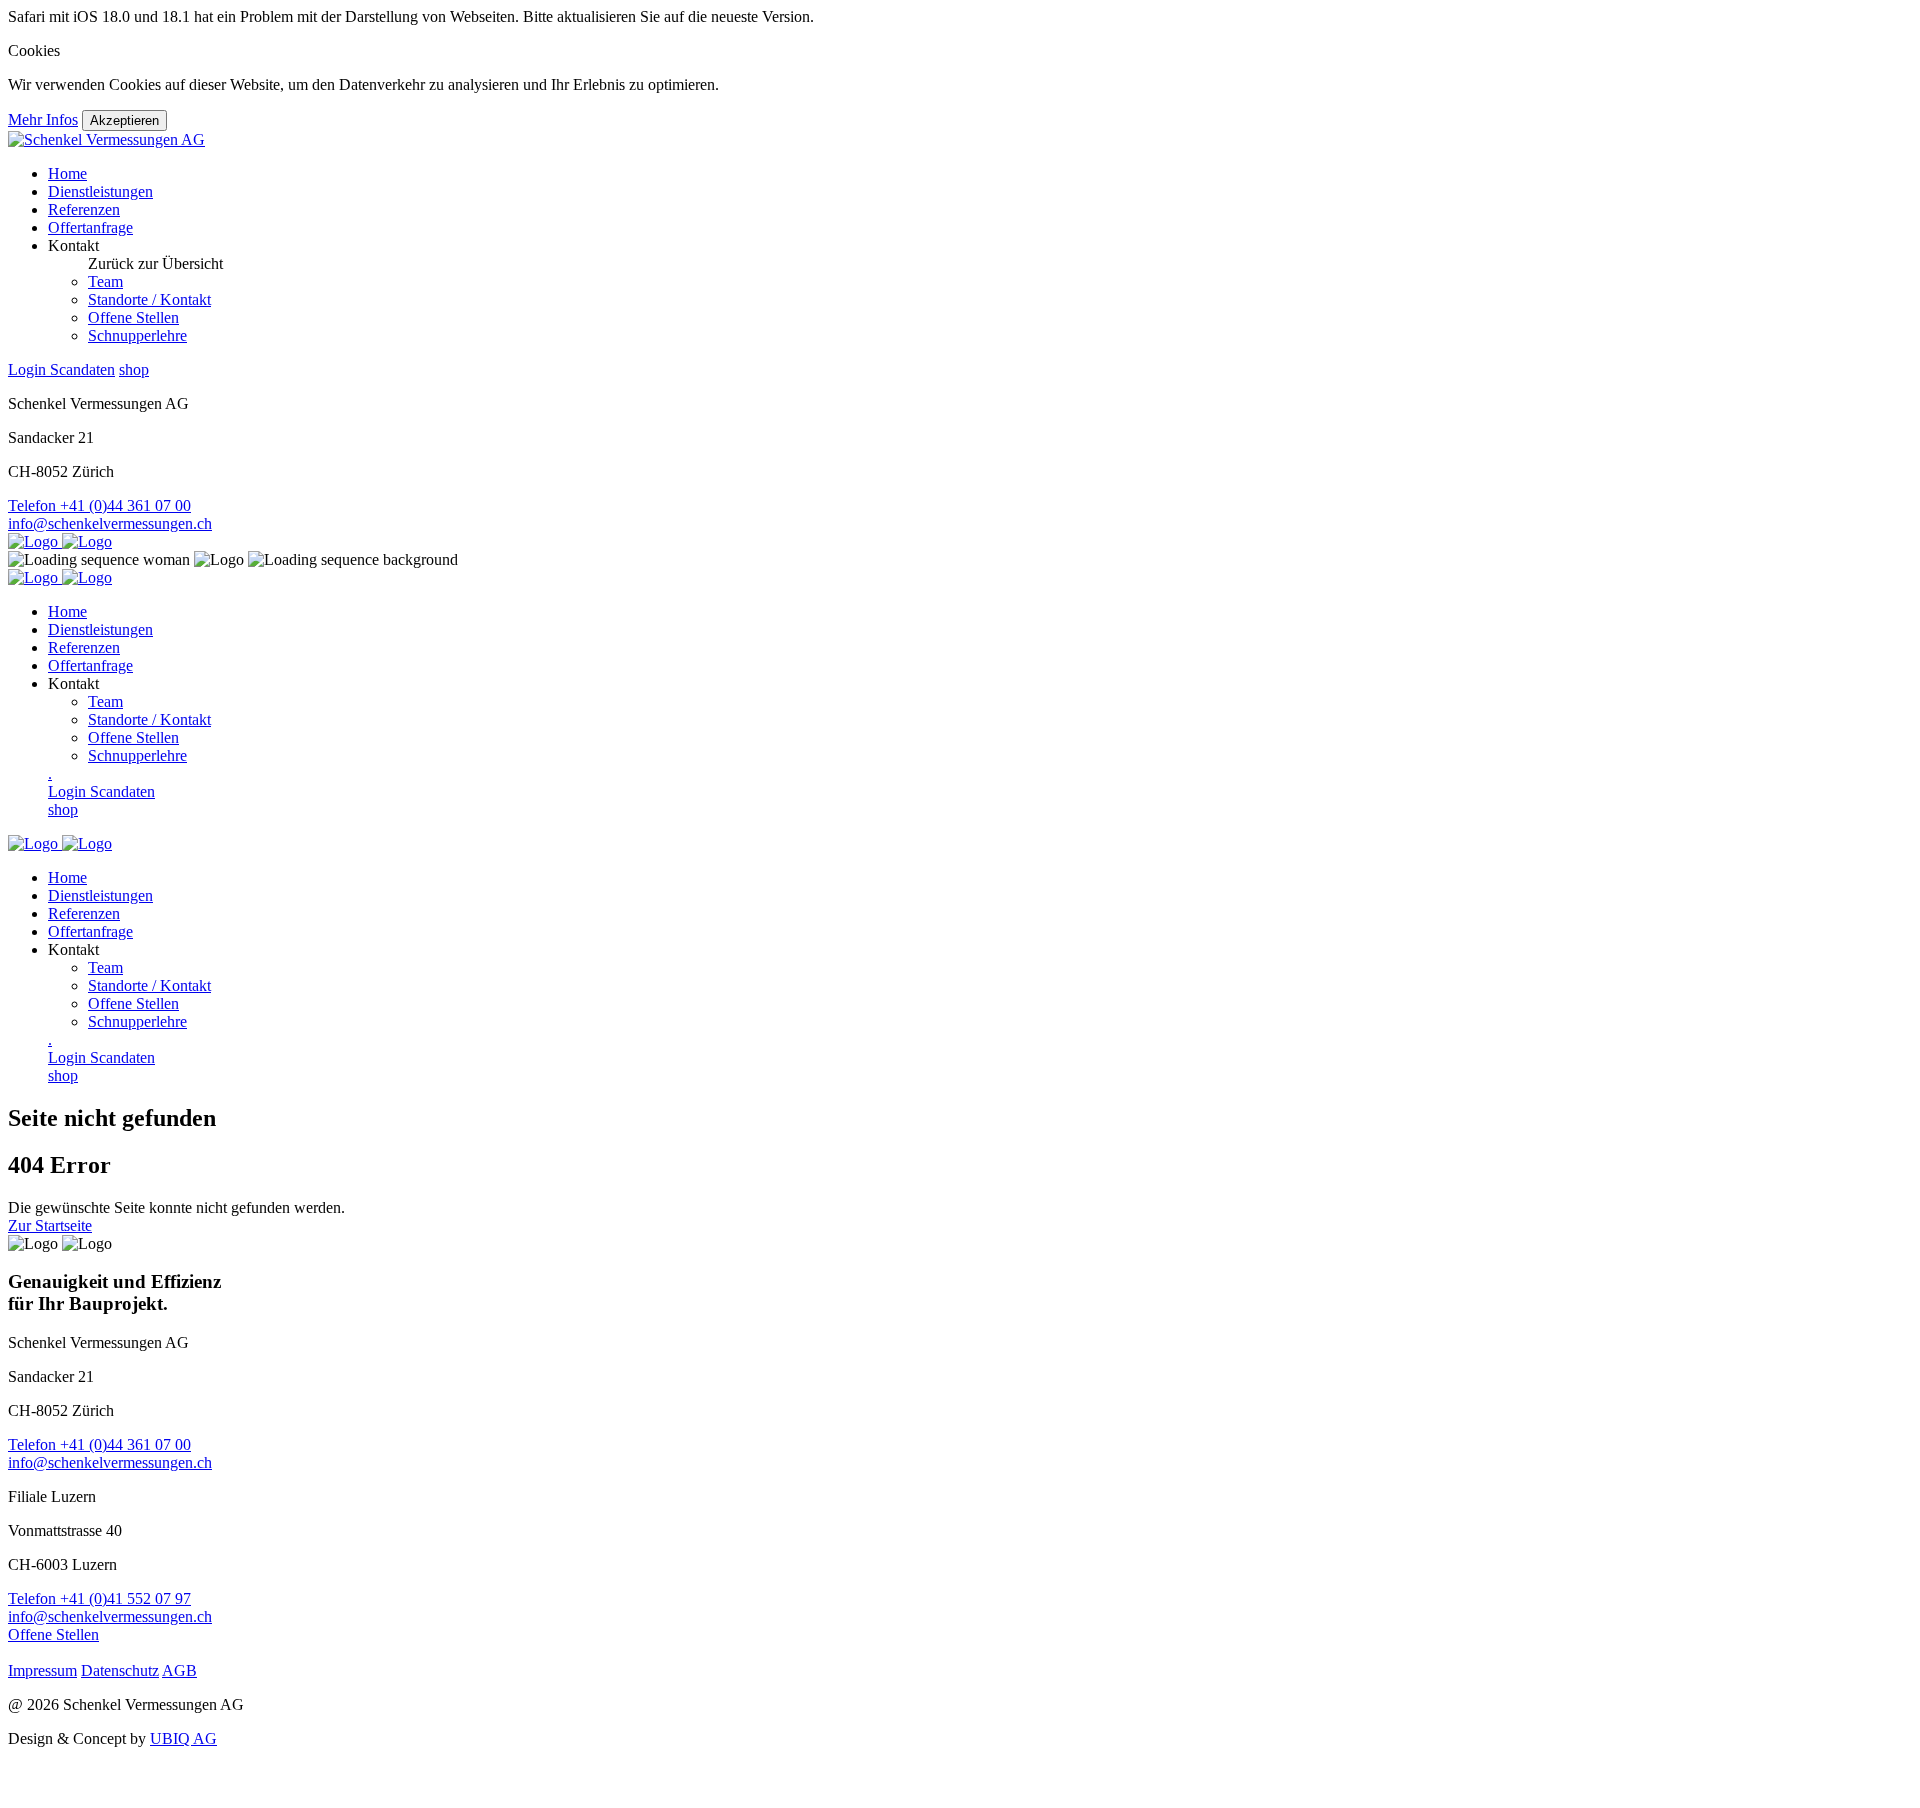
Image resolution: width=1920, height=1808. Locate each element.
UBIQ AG (183, 1738)
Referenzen (84, 209)
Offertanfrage (90, 227)
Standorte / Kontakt (149, 299)
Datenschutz (120, 1670)
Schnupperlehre (137, 335)
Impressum (42, 1670)
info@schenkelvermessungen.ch (110, 523)
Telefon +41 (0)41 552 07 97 (99, 1598)
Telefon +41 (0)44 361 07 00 (99, 505)
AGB (179, 1670)
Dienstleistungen (100, 191)
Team (105, 281)
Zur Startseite (50, 1225)
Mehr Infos (43, 119)
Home (67, 173)
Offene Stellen (133, 317)
